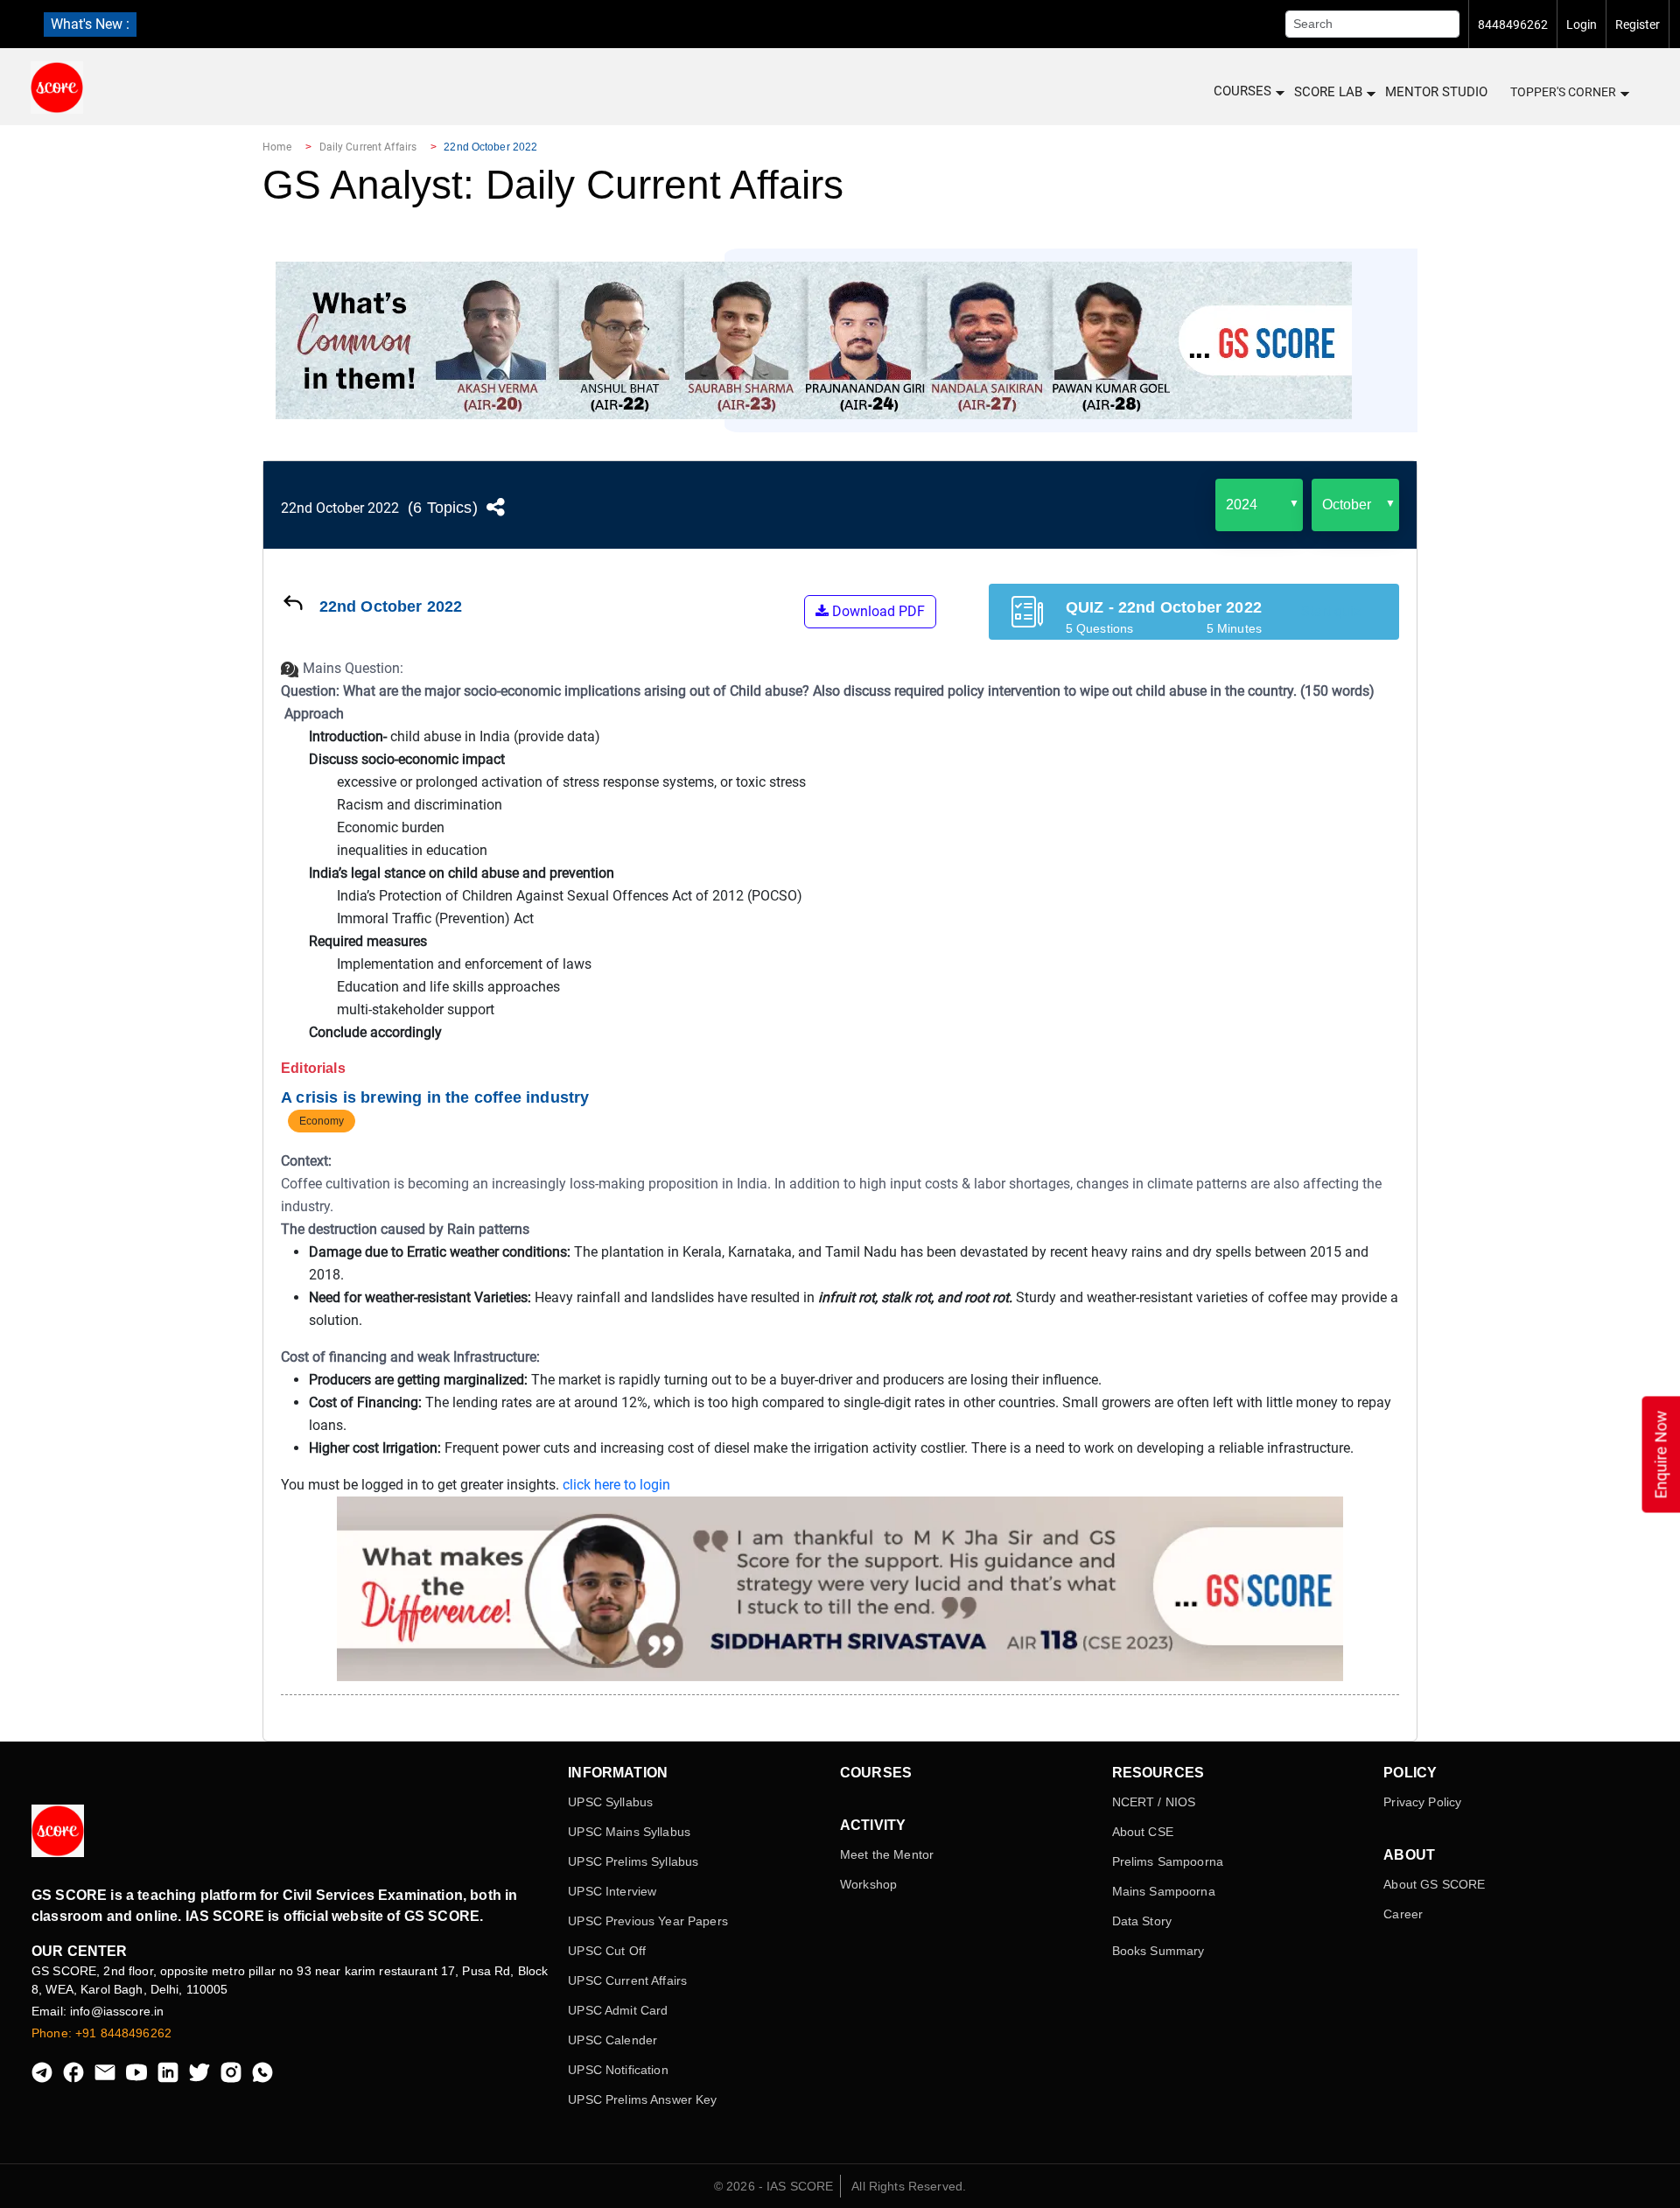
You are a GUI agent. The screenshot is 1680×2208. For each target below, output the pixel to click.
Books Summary (1158, 1951)
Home (277, 147)
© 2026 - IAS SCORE (774, 2186)
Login (1582, 25)
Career (1403, 1914)
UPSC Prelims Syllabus (633, 1861)
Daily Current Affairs (368, 147)
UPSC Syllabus (610, 1802)
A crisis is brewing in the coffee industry (435, 1097)
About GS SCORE (1434, 1884)
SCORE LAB (1328, 92)
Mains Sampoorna (1164, 1891)
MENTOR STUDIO (1436, 92)
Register (1638, 25)
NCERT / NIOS (1154, 1802)
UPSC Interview (612, 1891)
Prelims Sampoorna (1168, 1861)
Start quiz (1331, 611)
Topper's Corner (1563, 92)
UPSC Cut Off (607, 1951)
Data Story (1142, 1921)
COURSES (1242, 91)
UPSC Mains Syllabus (629, 1832)
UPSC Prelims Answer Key (642, 2099)
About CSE (1143, 1832)
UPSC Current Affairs (627, 1980)
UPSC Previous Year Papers (648, 1921)
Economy (322, 1121)
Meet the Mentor (887, 1854)
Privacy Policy (1422, 1802)
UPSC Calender (612, 2040)
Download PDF (877, 611)
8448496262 (1513, 25)
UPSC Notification (618, 2070)
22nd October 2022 (340, 508)
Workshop (868, 1884)
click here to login (616, 1485)
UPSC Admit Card (618, 2010)
